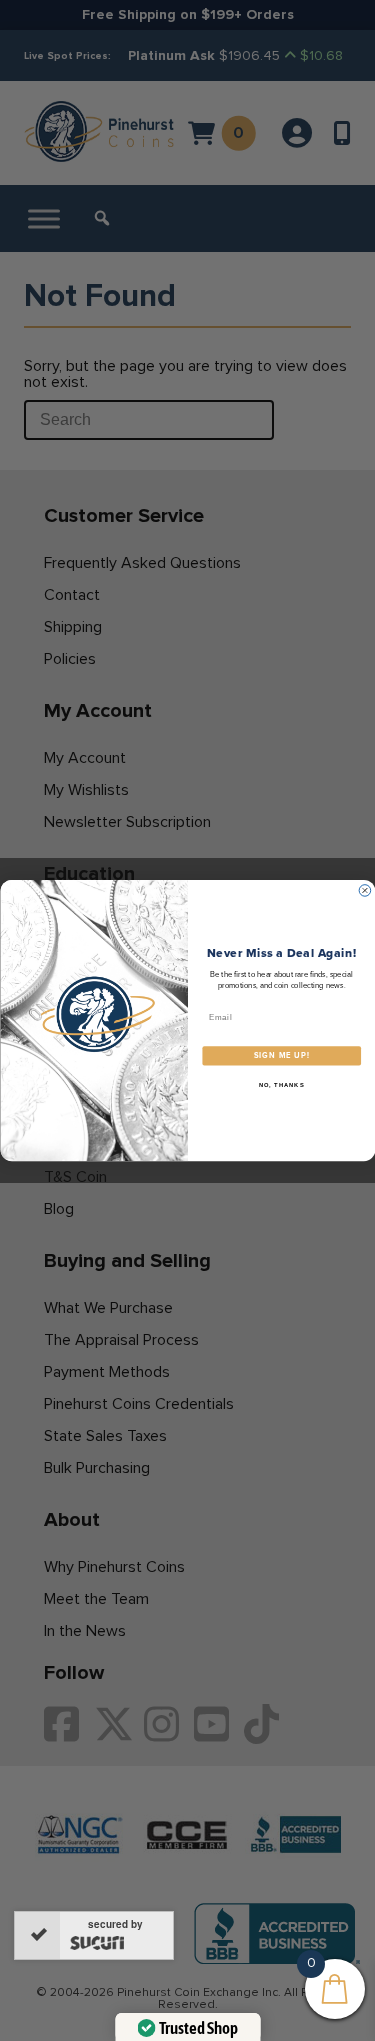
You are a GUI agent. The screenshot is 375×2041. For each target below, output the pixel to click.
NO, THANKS (281, 1084)
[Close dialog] (365, 891)
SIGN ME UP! (281, 1055)
